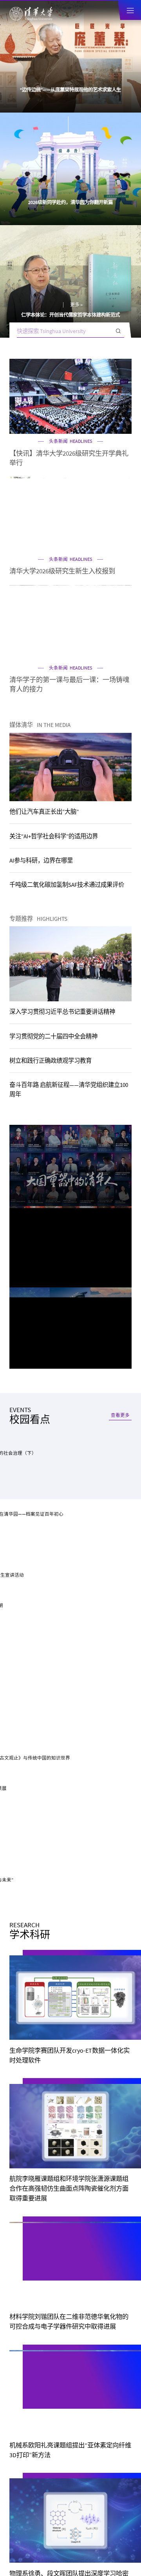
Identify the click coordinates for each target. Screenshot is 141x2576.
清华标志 (89, 2360)
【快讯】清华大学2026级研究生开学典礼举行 (69, 233)
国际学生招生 (42, 1488)
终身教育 (99, 1501)
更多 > (84, 80)
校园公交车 (92, 2302)
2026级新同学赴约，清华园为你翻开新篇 (70, 90)
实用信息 (21, 2341)
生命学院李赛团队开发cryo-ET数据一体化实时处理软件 (70, 1125)
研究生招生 (99, 1474)
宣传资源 (21, 2379)
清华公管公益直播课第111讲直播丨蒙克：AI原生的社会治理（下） (69, 932)
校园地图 (89, 2321)
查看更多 (120, 816)
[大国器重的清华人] (70, 717)
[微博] (90, 1622)
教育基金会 (92, 2341)
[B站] (70, 1622)
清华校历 (21, 2321)
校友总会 (21, 2360)
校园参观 (21, 2302)
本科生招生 (42, 1474)
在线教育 (42, 1501)
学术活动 (27, 841)
